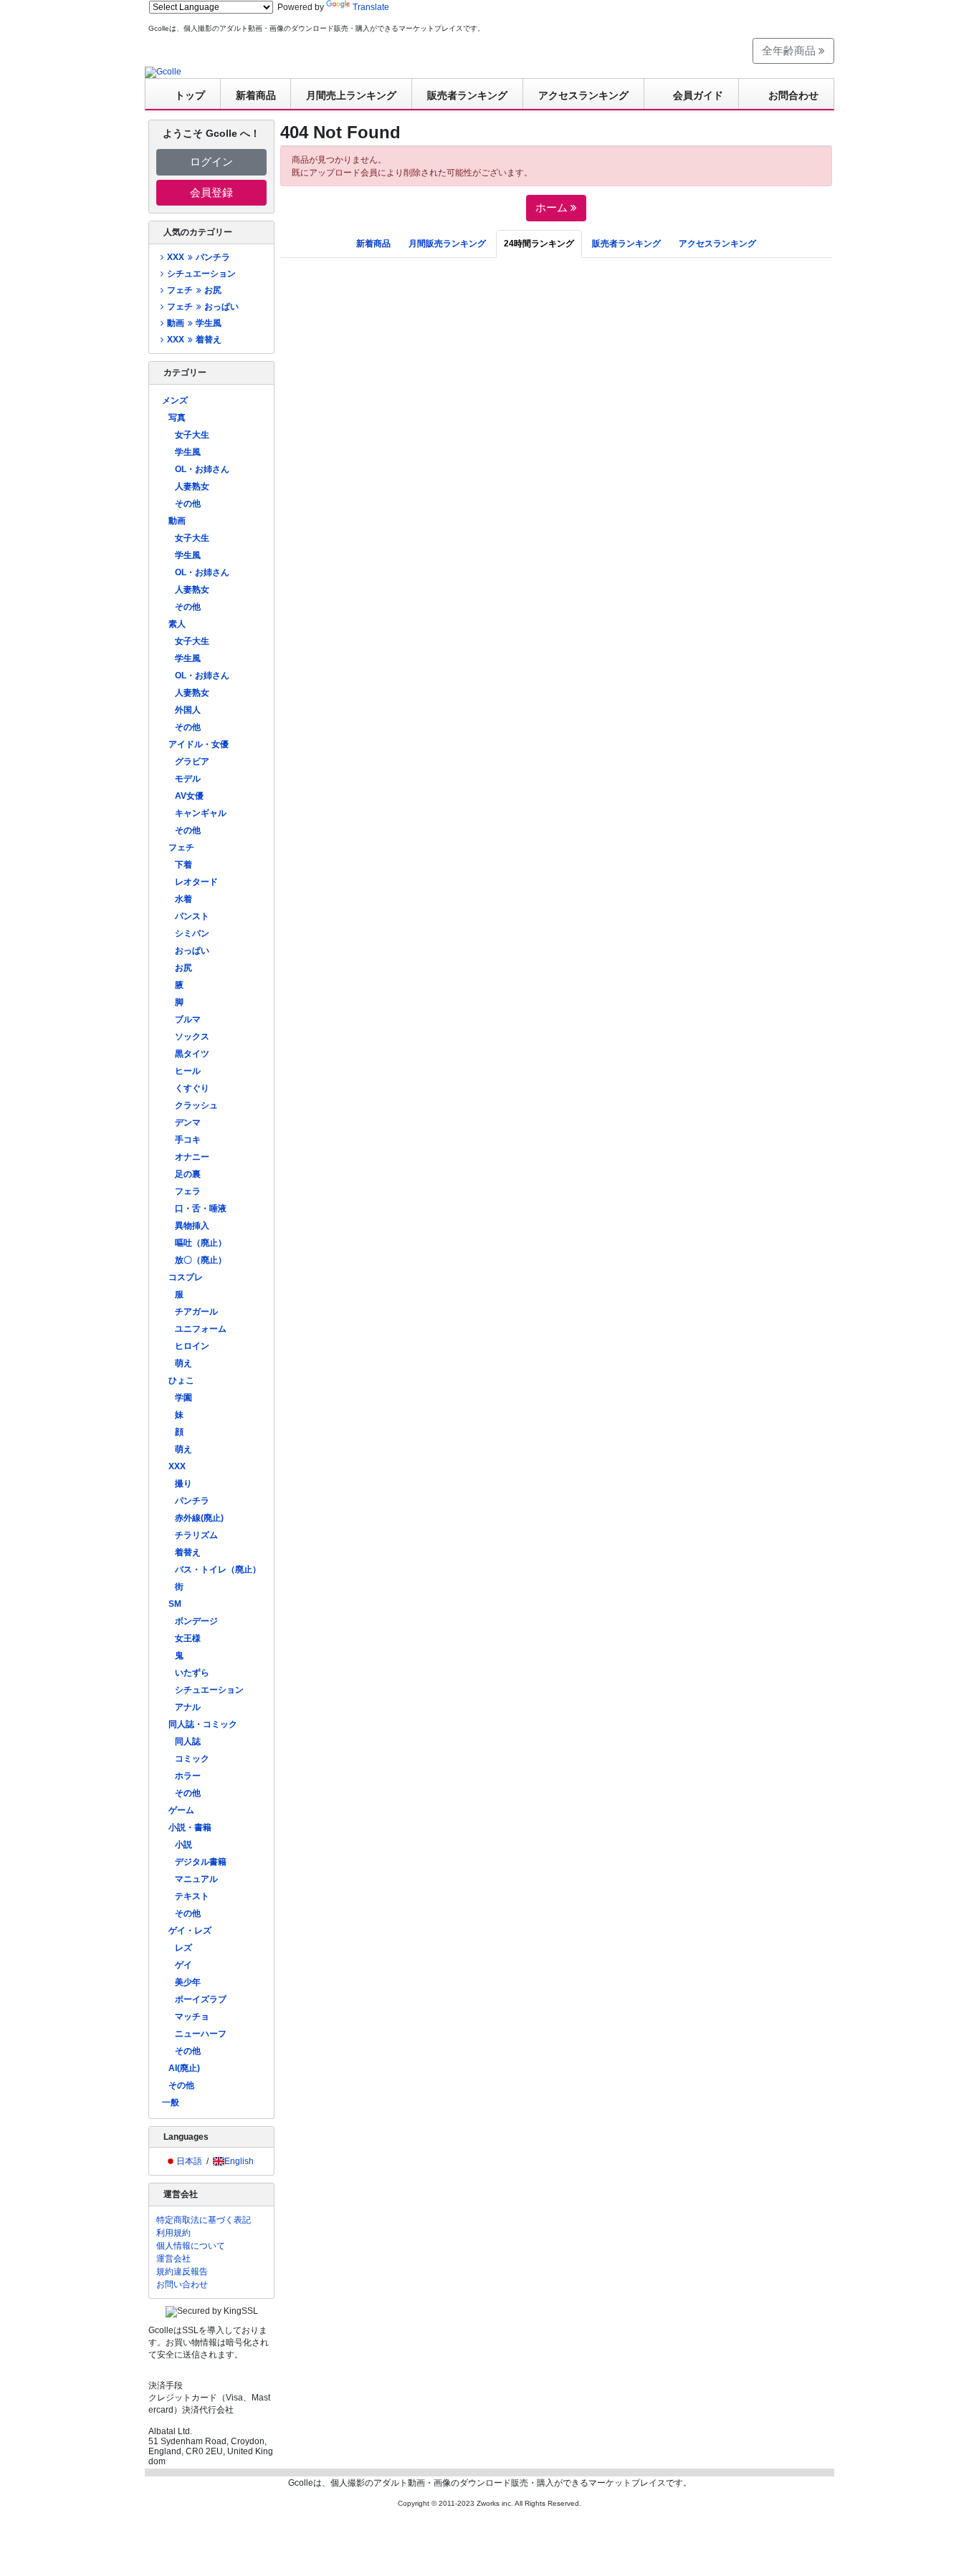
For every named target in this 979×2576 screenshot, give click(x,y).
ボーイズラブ (201, 1999)
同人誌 (188, 1741)
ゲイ (183, 1965)
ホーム (553, 207)
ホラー (188, 1776)
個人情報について (191, 2246)
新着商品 (256, 95)
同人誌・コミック (203, 1724)
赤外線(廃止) (199, 1518)
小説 (183, 1845)
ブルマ (188, 1019)
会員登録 (211, 192)
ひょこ (181, 1380)
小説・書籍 (190, 1827)
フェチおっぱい (202, 307)
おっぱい (192, 951)
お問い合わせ (182, 2284)
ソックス (192, 1037)
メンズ (175, 400)
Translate (371, 7)
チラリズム (196, 1535)
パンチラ (192, 1501)
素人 (177, 624)
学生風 (188, 452)
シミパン (192, 933)
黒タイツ (192, 1054)
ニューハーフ (201, 2034)
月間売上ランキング (351, 95)
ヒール (188, 1071)
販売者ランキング (467, 95)
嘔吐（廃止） (201, 1243)
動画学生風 (194, 323)
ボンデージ (196, 1621)
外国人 (188, 710)
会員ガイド (698, 95)
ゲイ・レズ (190, 1931)
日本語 (189, 2161)
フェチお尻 (194, 290)
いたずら (192, 1673)
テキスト (192, 1896)
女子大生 (192, 435)
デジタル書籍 (201, 1862)
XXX (177, 1466)
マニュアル (196, 1879)
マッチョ (192, 2017)
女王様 (188, 1638)
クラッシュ (196, 1105)
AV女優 (189, 796)
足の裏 (188, 1174)
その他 (188, 504)
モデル (188, 779)
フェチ (181, 847)
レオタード (196, 882)
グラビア (192, 761)
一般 (171, 2102)
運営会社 (173, 2259)
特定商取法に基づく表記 (204, 2220)
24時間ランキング (539, 244)
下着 (183, 865)
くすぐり (192, 1088)
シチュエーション (201, 274)
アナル (188, 1707)
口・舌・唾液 (201, 1208)
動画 (177, 521)
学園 (183, 1398)
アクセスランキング (583, 95)
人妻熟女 (192, 486)
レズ (183, 1948)
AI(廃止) (184, 2068)
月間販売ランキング (447, 244)
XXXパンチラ (198, 257)
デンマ (188, 1123)
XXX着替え (194, 340)
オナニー (192, 1157)
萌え (183, 1363)
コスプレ (186, 1277)
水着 (183, 899)
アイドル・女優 (199, 744)
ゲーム (181, 1810)
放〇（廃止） (201, 1260)
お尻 (183, 968)
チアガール (196, 1312)
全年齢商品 (790, 51)
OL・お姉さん (202, 469)
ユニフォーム (201, 1329)
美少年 (188, 1982)
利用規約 (173, 2233)
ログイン (211, 162)
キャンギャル (201, 813)
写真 (177, 418)
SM (175, 1604)
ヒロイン (192, 1346)
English (239, 2161)
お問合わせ (793, 95)
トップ (190, 95)
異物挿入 (192, 1226)
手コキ (188, 1140)
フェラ (188, 1191)
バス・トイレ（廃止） (218, 1570)
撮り (183, 1484)
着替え (188, 1552)
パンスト (192, 916)
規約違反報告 (182, 2272)
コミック (192, 1759)
